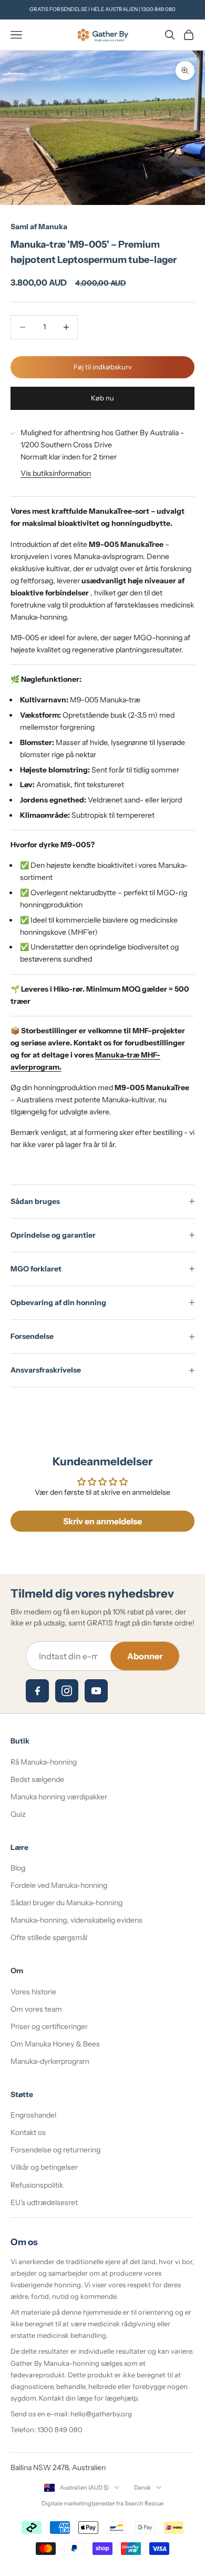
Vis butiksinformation (56, 473)
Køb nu (102, 398)
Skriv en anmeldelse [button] (102, 1521)
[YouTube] (96, 1691)
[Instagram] (67, 1691)
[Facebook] (37, 1691)
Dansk (142, 2487)
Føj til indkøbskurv (103, 367)
